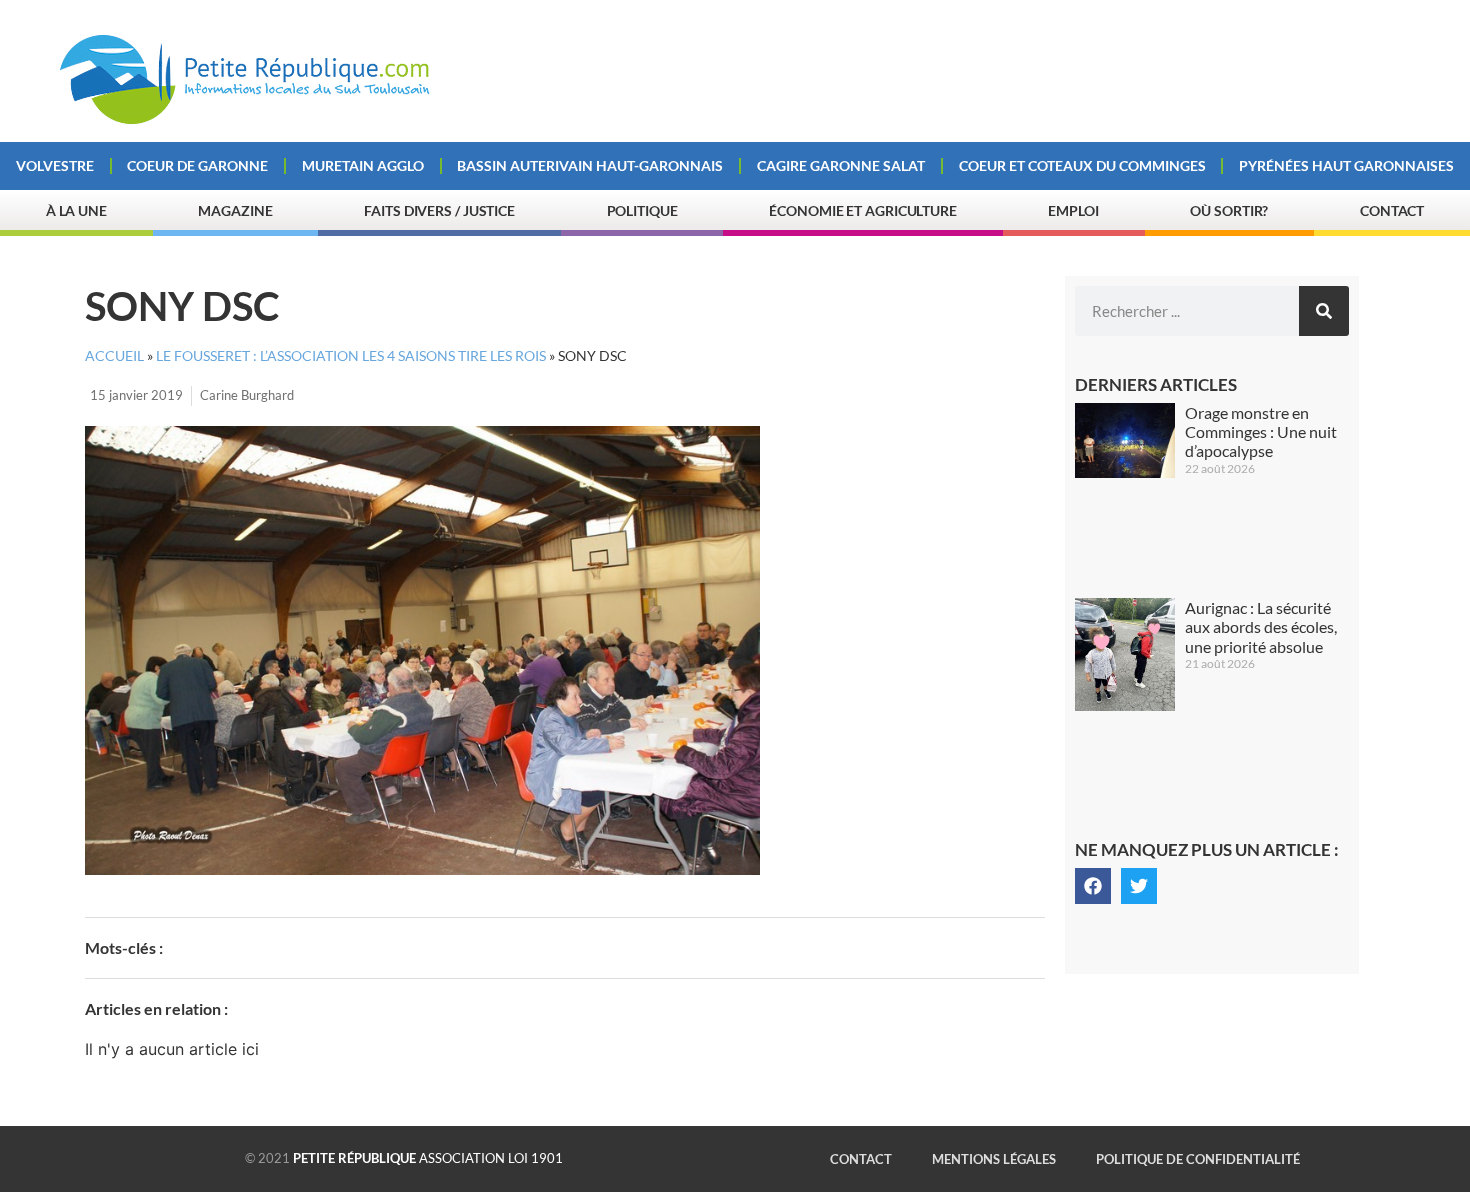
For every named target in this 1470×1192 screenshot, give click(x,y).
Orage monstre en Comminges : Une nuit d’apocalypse (1261, 431)
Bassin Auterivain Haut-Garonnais (590, 165)
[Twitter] (1139, 886)
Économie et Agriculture (863, 210)
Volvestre (55, 165)
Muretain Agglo (363, 165)
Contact (1392, 210)
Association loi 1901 (428, 1158)
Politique (642, 210)
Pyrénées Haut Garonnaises (1346, 165)
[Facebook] (1093, 886)
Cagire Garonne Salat (841, 165)
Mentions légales (994, 1159)
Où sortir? (1229, 210)
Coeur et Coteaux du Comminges (1082, 165)
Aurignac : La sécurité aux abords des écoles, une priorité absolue (1261, 626)
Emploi (1073, 210)
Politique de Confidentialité (1198, 1159)
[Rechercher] (1324, 311)
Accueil (114, 356)
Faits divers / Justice (439, 210)
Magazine (235, 210)
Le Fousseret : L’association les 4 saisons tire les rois (351, 356)
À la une (76, 210)
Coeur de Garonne (197, 165)
